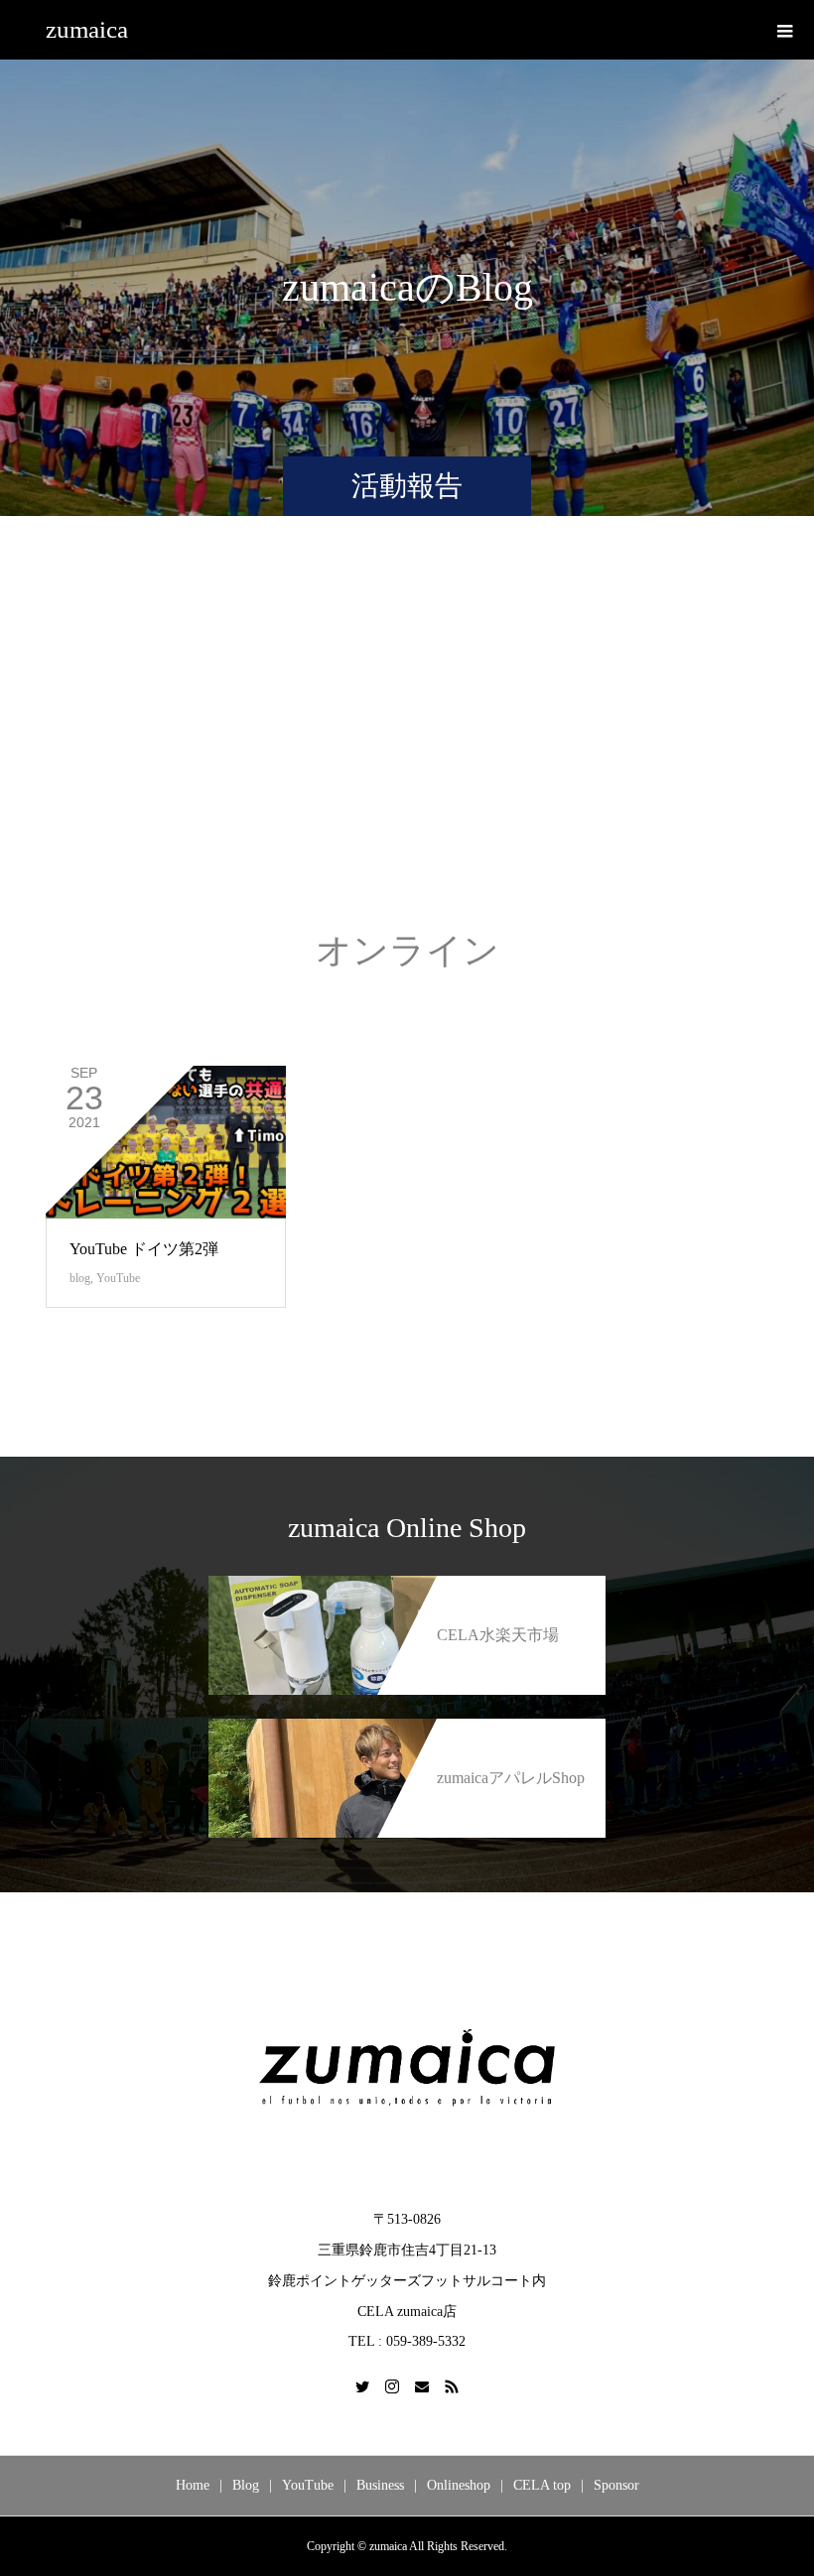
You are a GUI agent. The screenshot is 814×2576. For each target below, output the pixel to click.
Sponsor (616, 2485)
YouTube (118, 1278)
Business (380, 2485)
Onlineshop (459, 2485)
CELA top (542, 2485)
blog (80, 1278)
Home (193, 2485)
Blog (246, 2485)
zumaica (87, 29)
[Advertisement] (407, 743)
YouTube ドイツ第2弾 (144, 1249)
